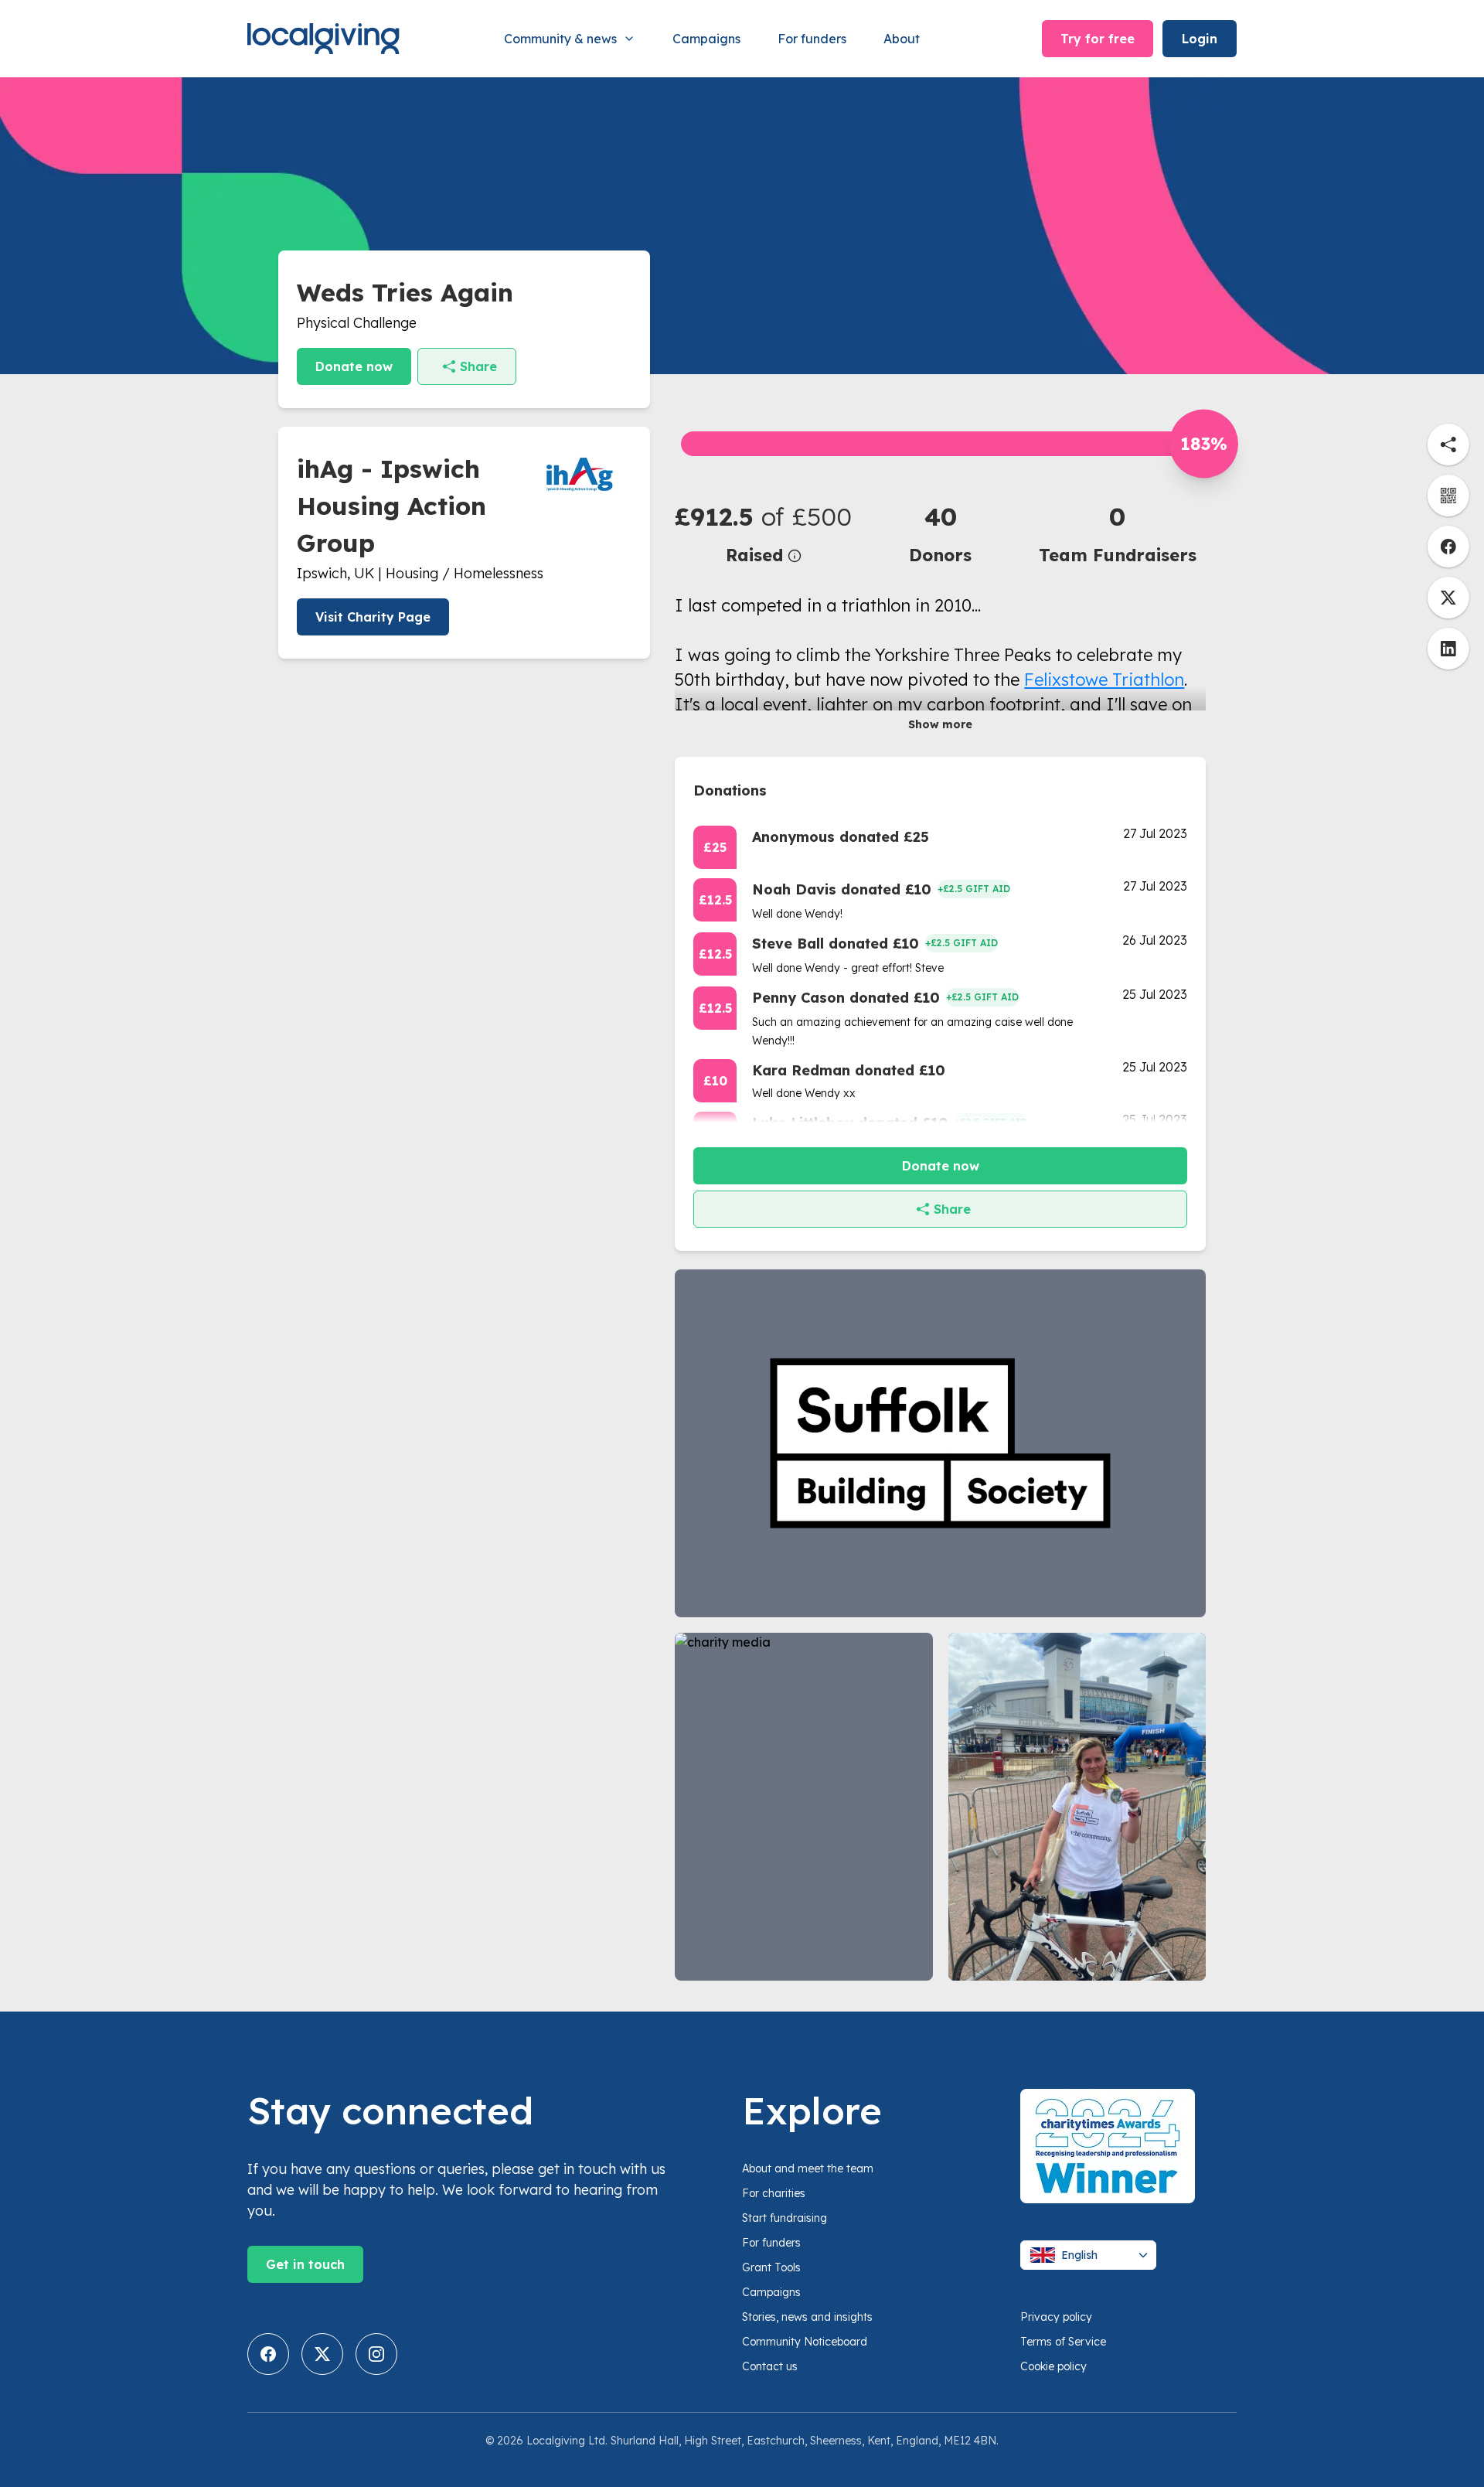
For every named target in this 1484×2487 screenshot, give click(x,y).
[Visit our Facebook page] (268, 2354)
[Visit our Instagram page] (376, 2354)
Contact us (770, 2366)
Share (478, 366)
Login (1200, 39)
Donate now (354, 366)
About (902, 39)
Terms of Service (1063, 2342)
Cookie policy (1053, 2366)
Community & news (560, 39)
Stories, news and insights (807, 2317)
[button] (763, 533)
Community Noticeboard (805, 2342)
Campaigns (706, 39)
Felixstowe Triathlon (1104, 680)
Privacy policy (1056, 2317)
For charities (774, 2193)
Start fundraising (785, 2218)
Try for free (1098, 39)
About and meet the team (808, 2168)
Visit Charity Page (373, 617)
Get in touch (305, 2264)
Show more (940, 724)
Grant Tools (771, 2267)
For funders (812, 39)
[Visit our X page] (322, 2354)
